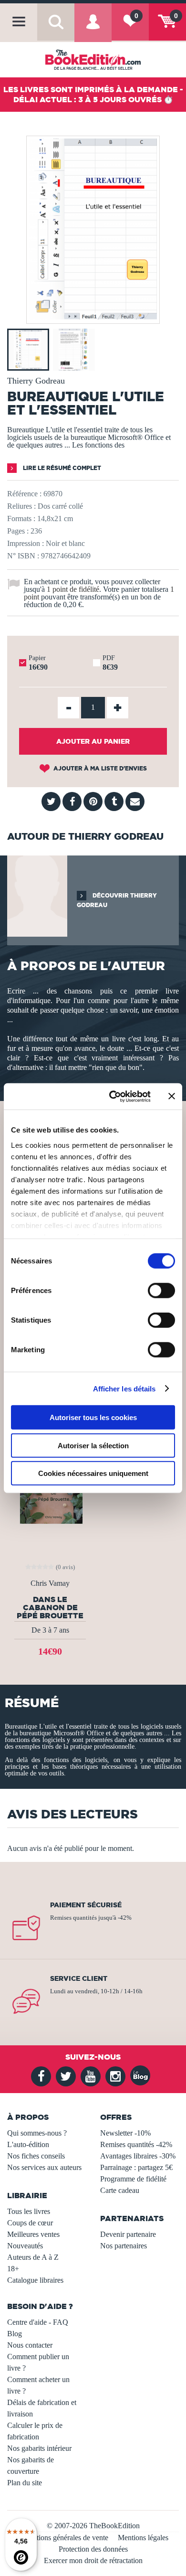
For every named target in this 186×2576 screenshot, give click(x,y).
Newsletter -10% (125, 2133)
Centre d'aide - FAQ (38, 2322)
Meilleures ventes (33, 2234)
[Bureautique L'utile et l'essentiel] (93, 317)
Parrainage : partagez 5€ (136, 2167)
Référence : (24, 494)
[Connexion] (93, 29)
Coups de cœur (30, 2223)
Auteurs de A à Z (33, 2257)
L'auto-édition (28, 2144)
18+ (13, 2269)
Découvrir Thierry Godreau (117, 900)
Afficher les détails (124, 1388)
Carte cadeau (120, 2190)
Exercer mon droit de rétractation (93, 2560)
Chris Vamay (50, 1583)
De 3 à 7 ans (50, 1630)
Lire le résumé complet (61, 468)
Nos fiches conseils (36, 2156)
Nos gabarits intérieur (39, 2448)
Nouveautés (25, 2246)
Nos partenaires (124, 2246)
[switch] (161, 1291)
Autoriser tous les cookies (93, 1417)
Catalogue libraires (35, 2280)
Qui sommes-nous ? (37, 2133)
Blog (15, 2334)
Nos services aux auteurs (44, 2167)
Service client (79, 1978)
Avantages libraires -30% (138, 2156)
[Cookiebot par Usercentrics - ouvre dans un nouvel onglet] (113, 1096)
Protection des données (93, 2549)
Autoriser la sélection (93, 1445)
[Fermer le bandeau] (172, 1096)
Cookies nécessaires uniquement (93, 1473)
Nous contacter (30, 2345)
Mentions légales (143, 2538)
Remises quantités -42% (136, 2144)
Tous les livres (29, 2211)
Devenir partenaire (128, 2234)
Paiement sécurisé (86, 1905)
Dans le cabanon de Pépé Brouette (50, 1607)
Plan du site (25, 2483)
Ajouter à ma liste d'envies (99, 768)
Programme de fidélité (133, 2179)
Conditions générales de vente (63, 2538)
